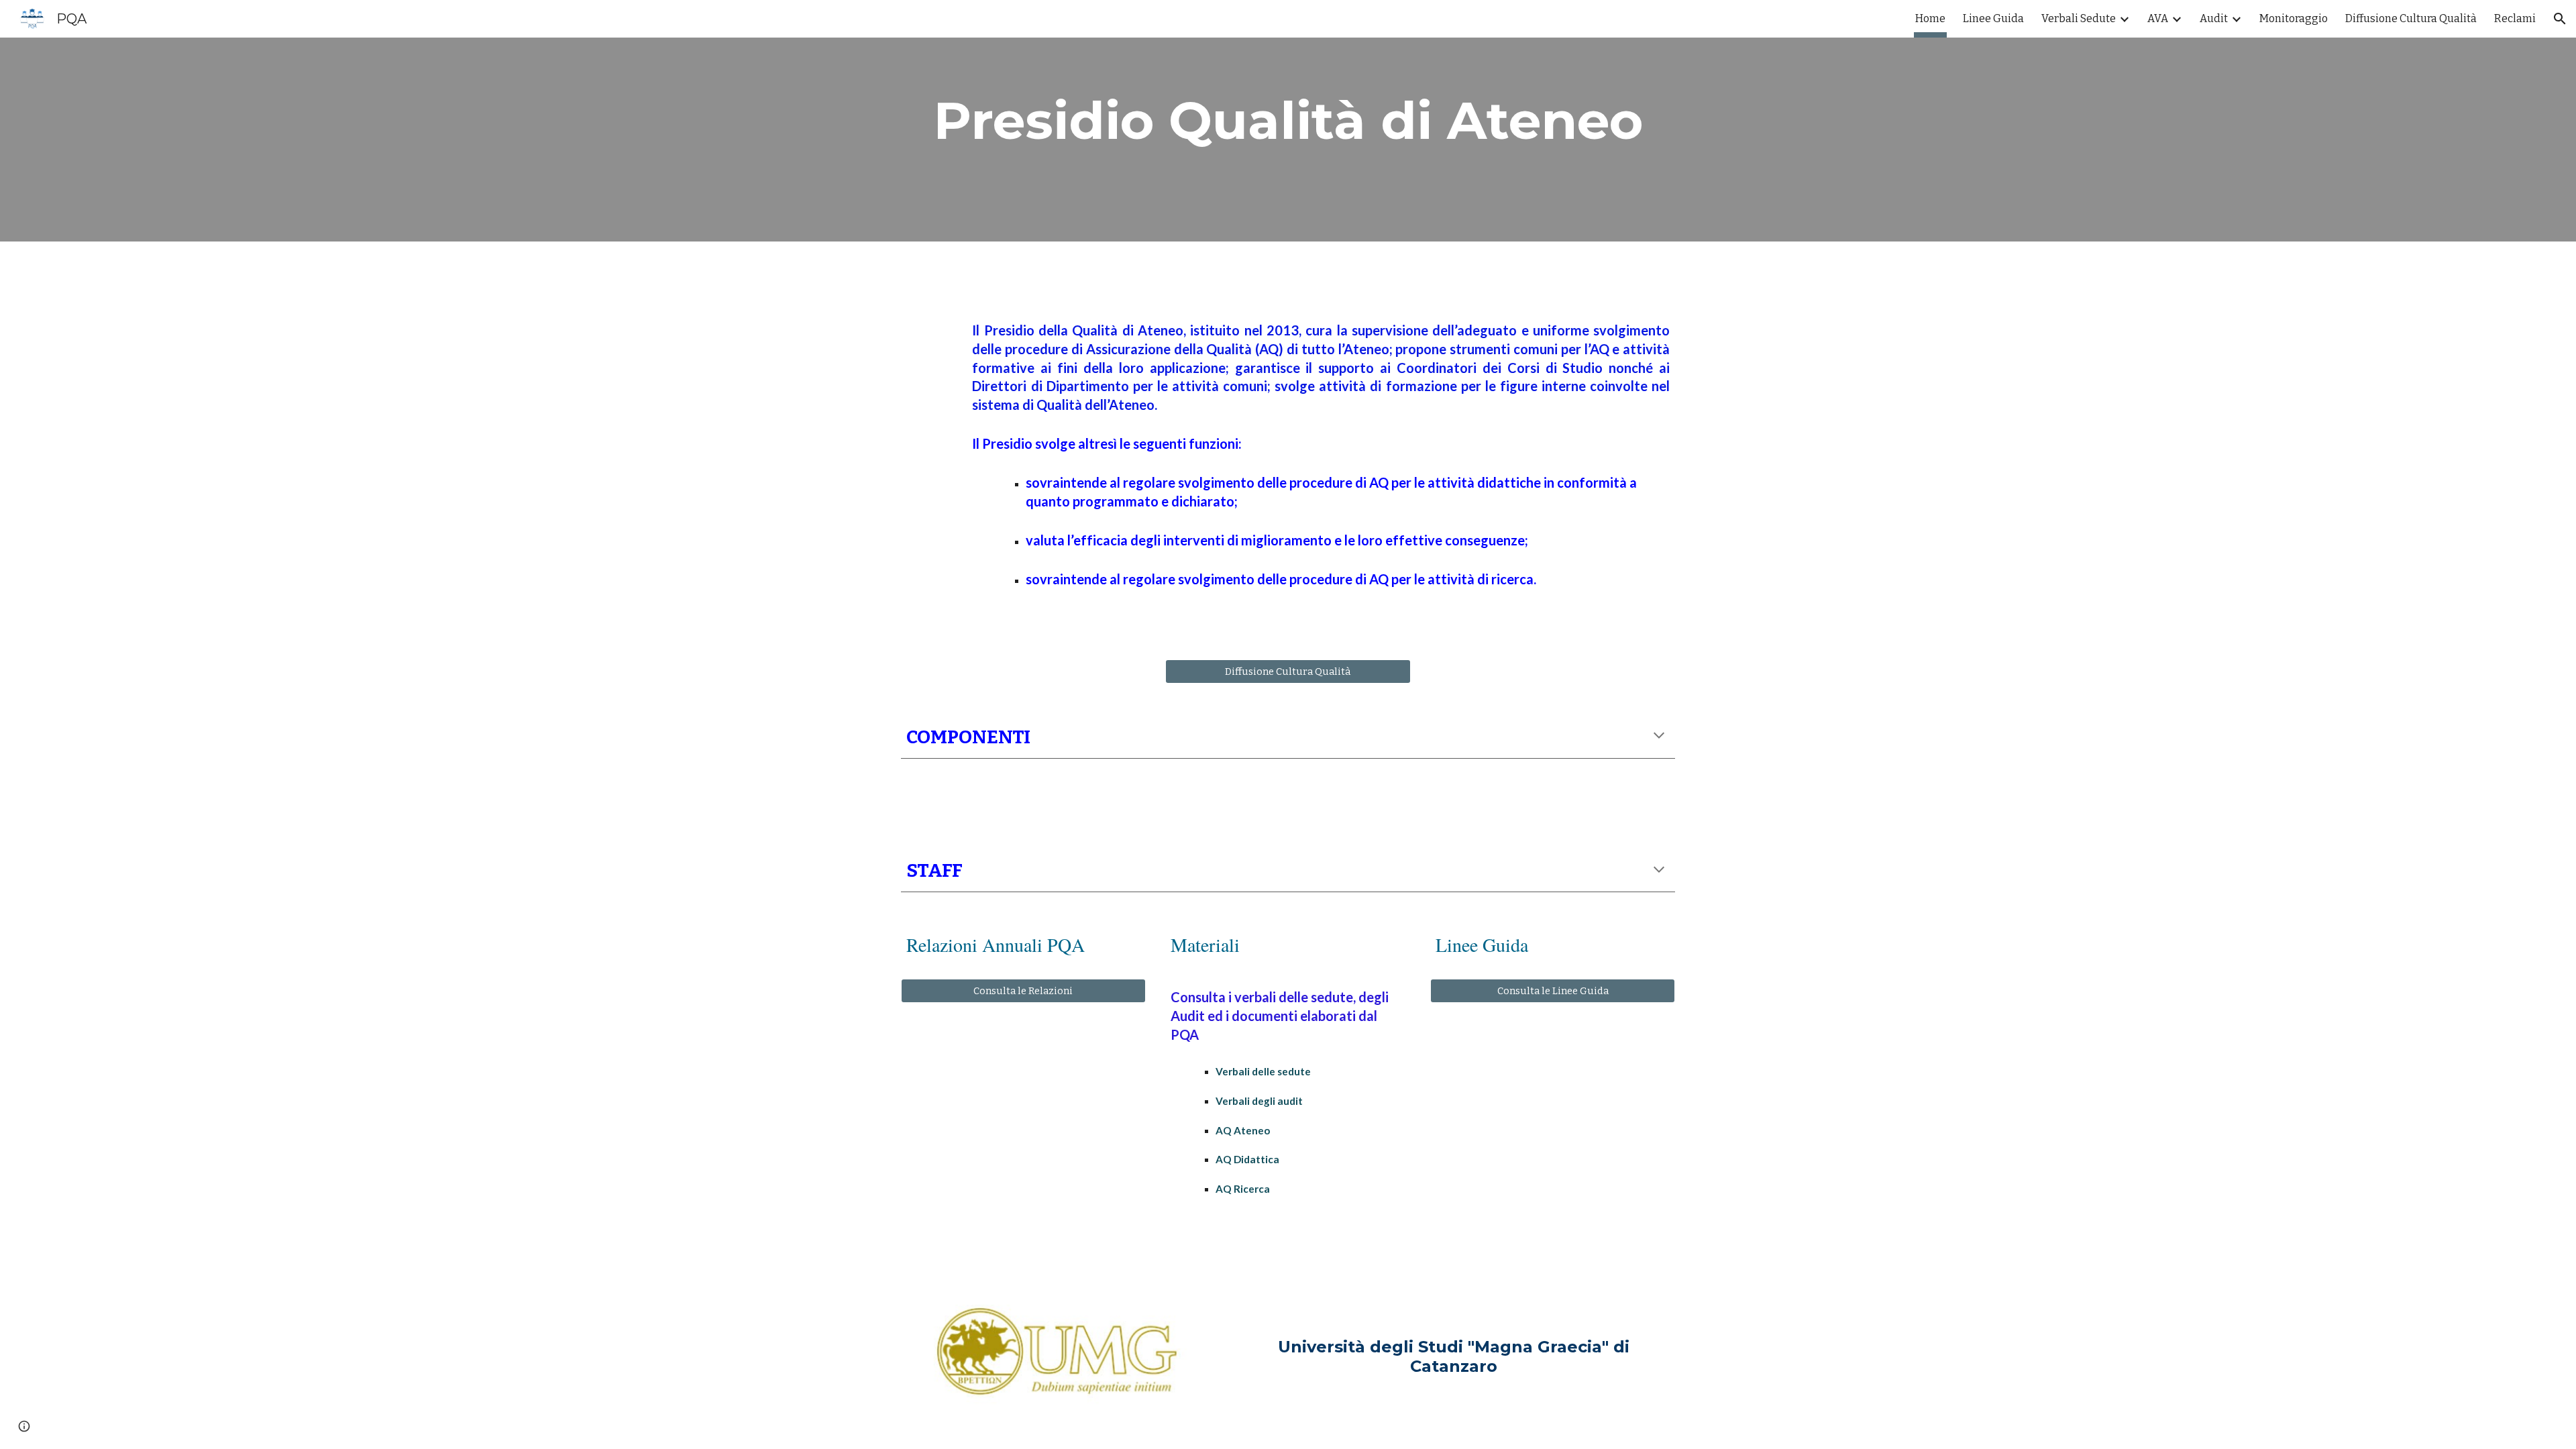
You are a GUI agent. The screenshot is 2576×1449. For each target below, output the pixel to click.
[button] (2560, 19)
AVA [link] (2158, 18)
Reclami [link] (2515, 18)
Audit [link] (2214, 18)
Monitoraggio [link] (2294, 18)
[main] (1288, 121)
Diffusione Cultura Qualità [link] (2411, 18)
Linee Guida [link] (1993, 18)
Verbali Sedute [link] (2079, 18)
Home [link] (1930, 18)
